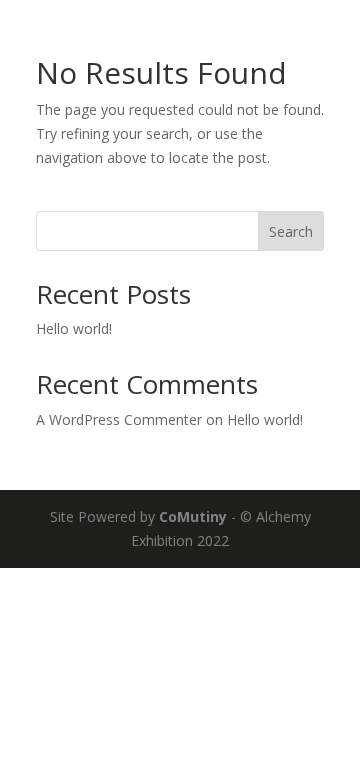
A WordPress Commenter (119, 419)
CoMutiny (193, 516)
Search (291, 231)
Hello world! (74, 328)
